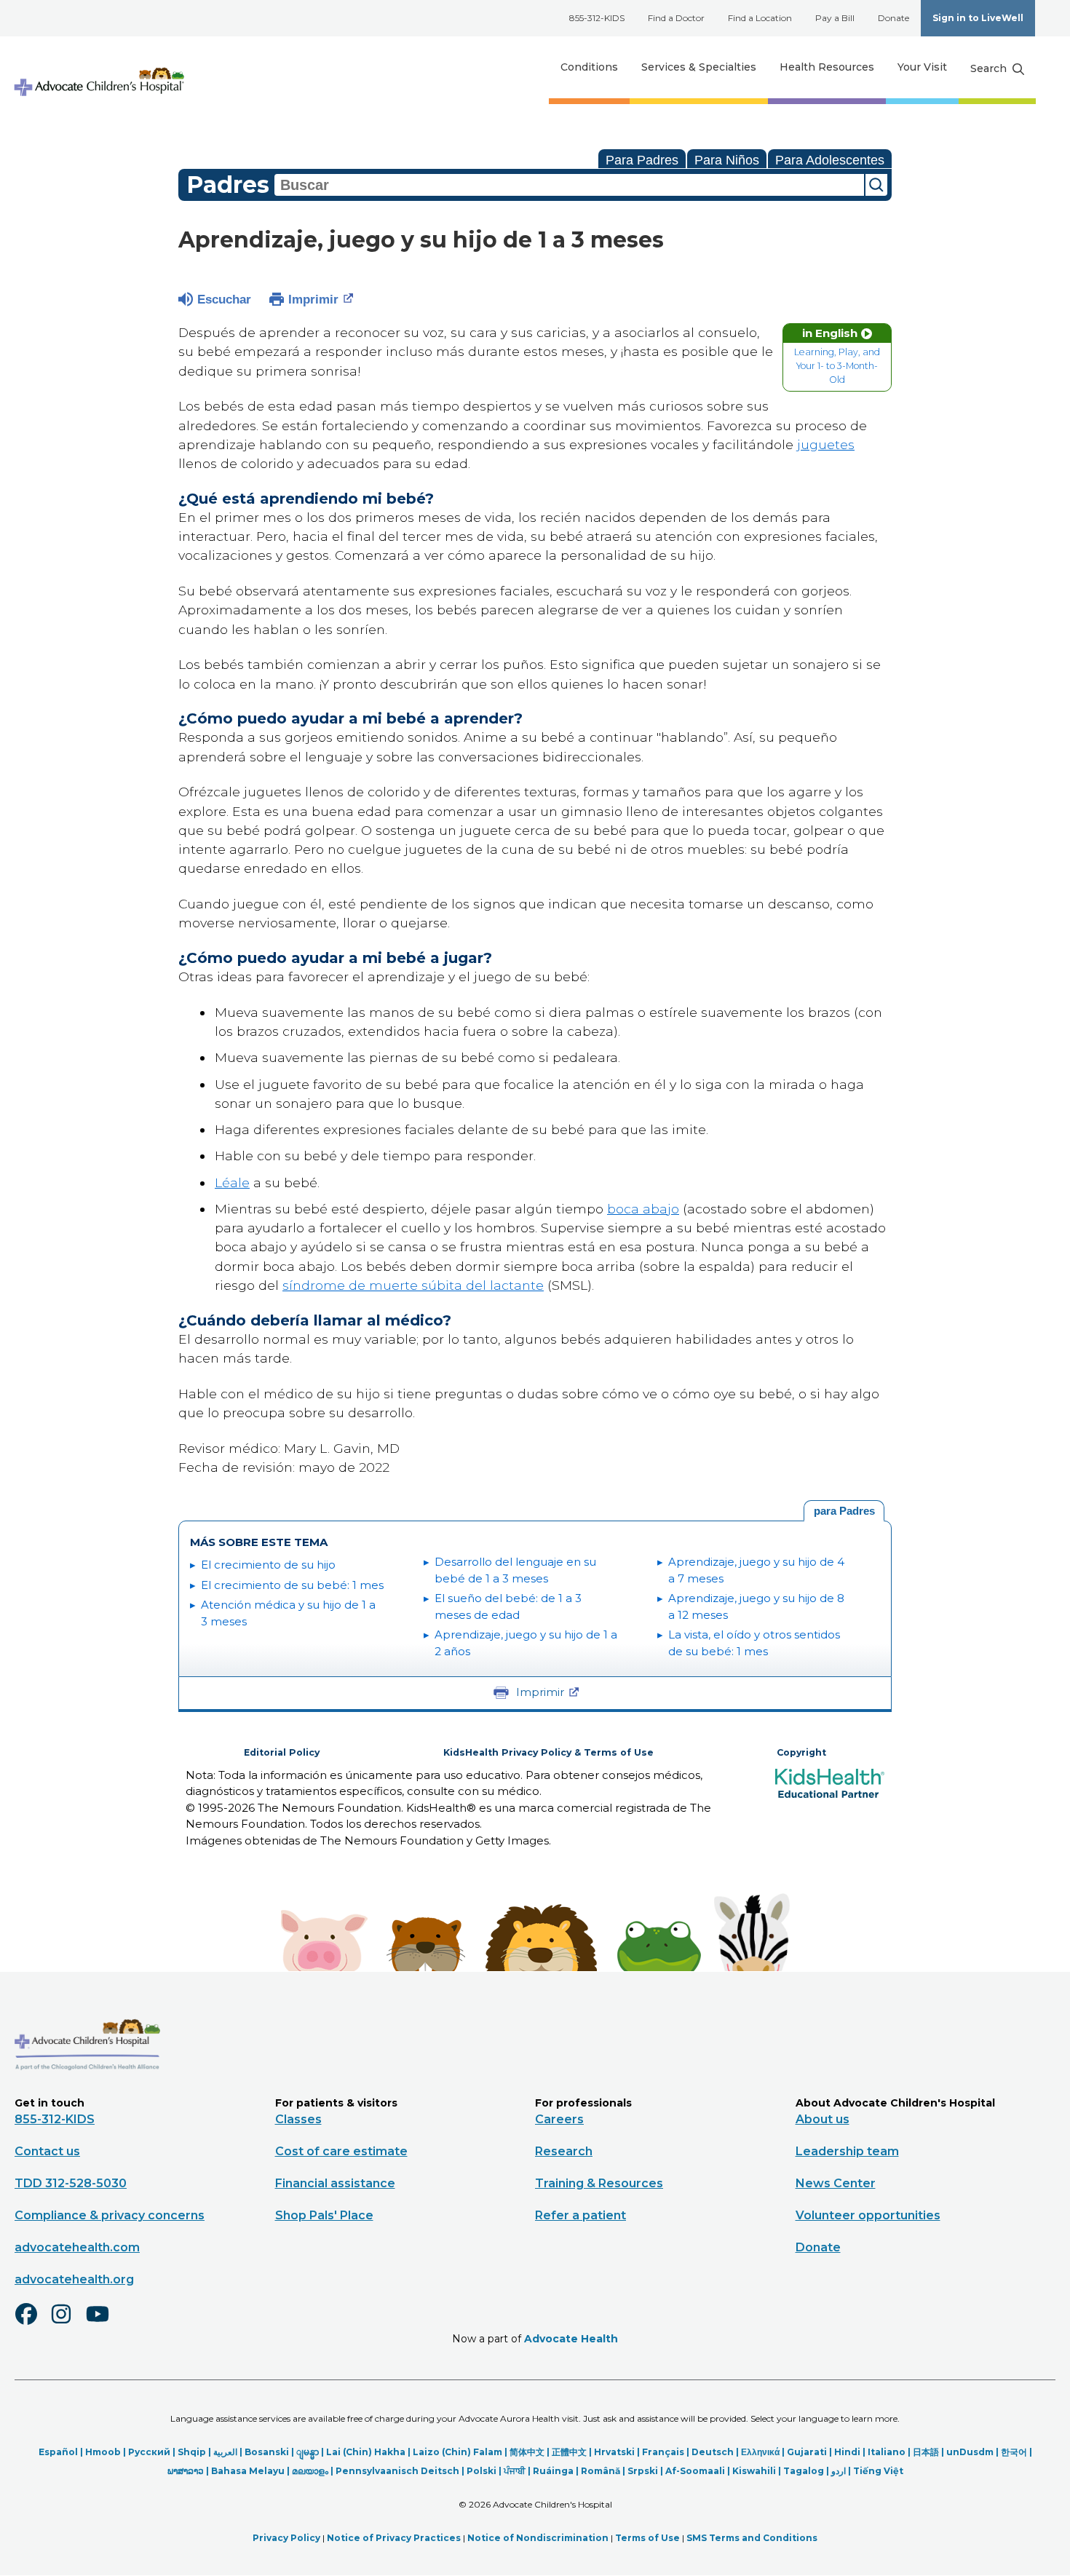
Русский (149, 2452)
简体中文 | (531, 2452)
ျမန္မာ (308, 2452)
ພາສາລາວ (186, 2471)
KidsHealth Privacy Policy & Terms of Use (548, 1752)
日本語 (926, 2452)
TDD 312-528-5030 (71, 2183)
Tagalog (804, 2471)
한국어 (1014, 2452)
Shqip (192, 2452)
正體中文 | (573, 2452)
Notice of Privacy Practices (394, 2538)
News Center (836, 2183)
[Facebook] (32, 2323)
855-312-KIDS (597, 18)
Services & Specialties (699, 67)
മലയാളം (310, 2471)
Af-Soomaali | (699, 2471)
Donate (893, 18)
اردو (839, 2471)
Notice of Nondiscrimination (538, 2538)
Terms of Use (647, 2538)
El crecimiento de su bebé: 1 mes (292, 1585)
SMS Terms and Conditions (752, 2538)
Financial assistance (335, 2183)
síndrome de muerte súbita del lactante (413, 1285)
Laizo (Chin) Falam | (461, 2452)
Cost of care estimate (341, 2151)
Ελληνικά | (764, 2452)
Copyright (801, 1752)
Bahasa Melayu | (251, 2471)
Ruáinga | (557, 2471)
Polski (481, 2471)
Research (564, 2151)
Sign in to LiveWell (978, 18)
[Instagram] (68, 2323)
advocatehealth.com (77, 2247)
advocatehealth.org (74, 2279)
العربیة (225, 2452)
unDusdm (970, 2452)
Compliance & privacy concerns (110, 2215)
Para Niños (727, 160)
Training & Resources (599, 2183)
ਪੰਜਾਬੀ (515, 2471)
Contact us (47, 2151)
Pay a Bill (835, 18)
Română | (604, 2471)
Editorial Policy (282, 1752)
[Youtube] (103, 2323)
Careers (559, 2119)
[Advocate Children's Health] (98, 67)
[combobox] (569, 185)
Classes (298, 2119)
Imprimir (313, 300)
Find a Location (760, 18)
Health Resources (827, 67)
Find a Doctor (676, 18)
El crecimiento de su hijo (268, 1565)
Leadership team (847, 2151)
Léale (232, 1182)
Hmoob (103, 2452)
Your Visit (922, 67)
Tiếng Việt (878, 2471)
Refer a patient (580, 2215)
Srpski (643, 2471)
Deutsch (713, 2452)
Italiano (887, 2452)
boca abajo (643, 1209)
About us (823, 2119)
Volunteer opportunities (868, 2215)
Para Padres (642, 160)
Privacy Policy (286, 2538)
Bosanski (267, 2452)
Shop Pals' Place (324, 2215)
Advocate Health (571, 2339)
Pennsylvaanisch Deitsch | (401, 2471)
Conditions (589, 67)
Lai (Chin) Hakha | (369, 2452)
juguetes (826, 444)
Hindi (847, 2452)
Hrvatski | (618, 2452)
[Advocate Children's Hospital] (87, 2091)
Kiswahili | (758, 2471)
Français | (667, 2452)
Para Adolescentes (830, 160)
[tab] (844, 1511)
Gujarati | (811, 2452)
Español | (62, 2452)
